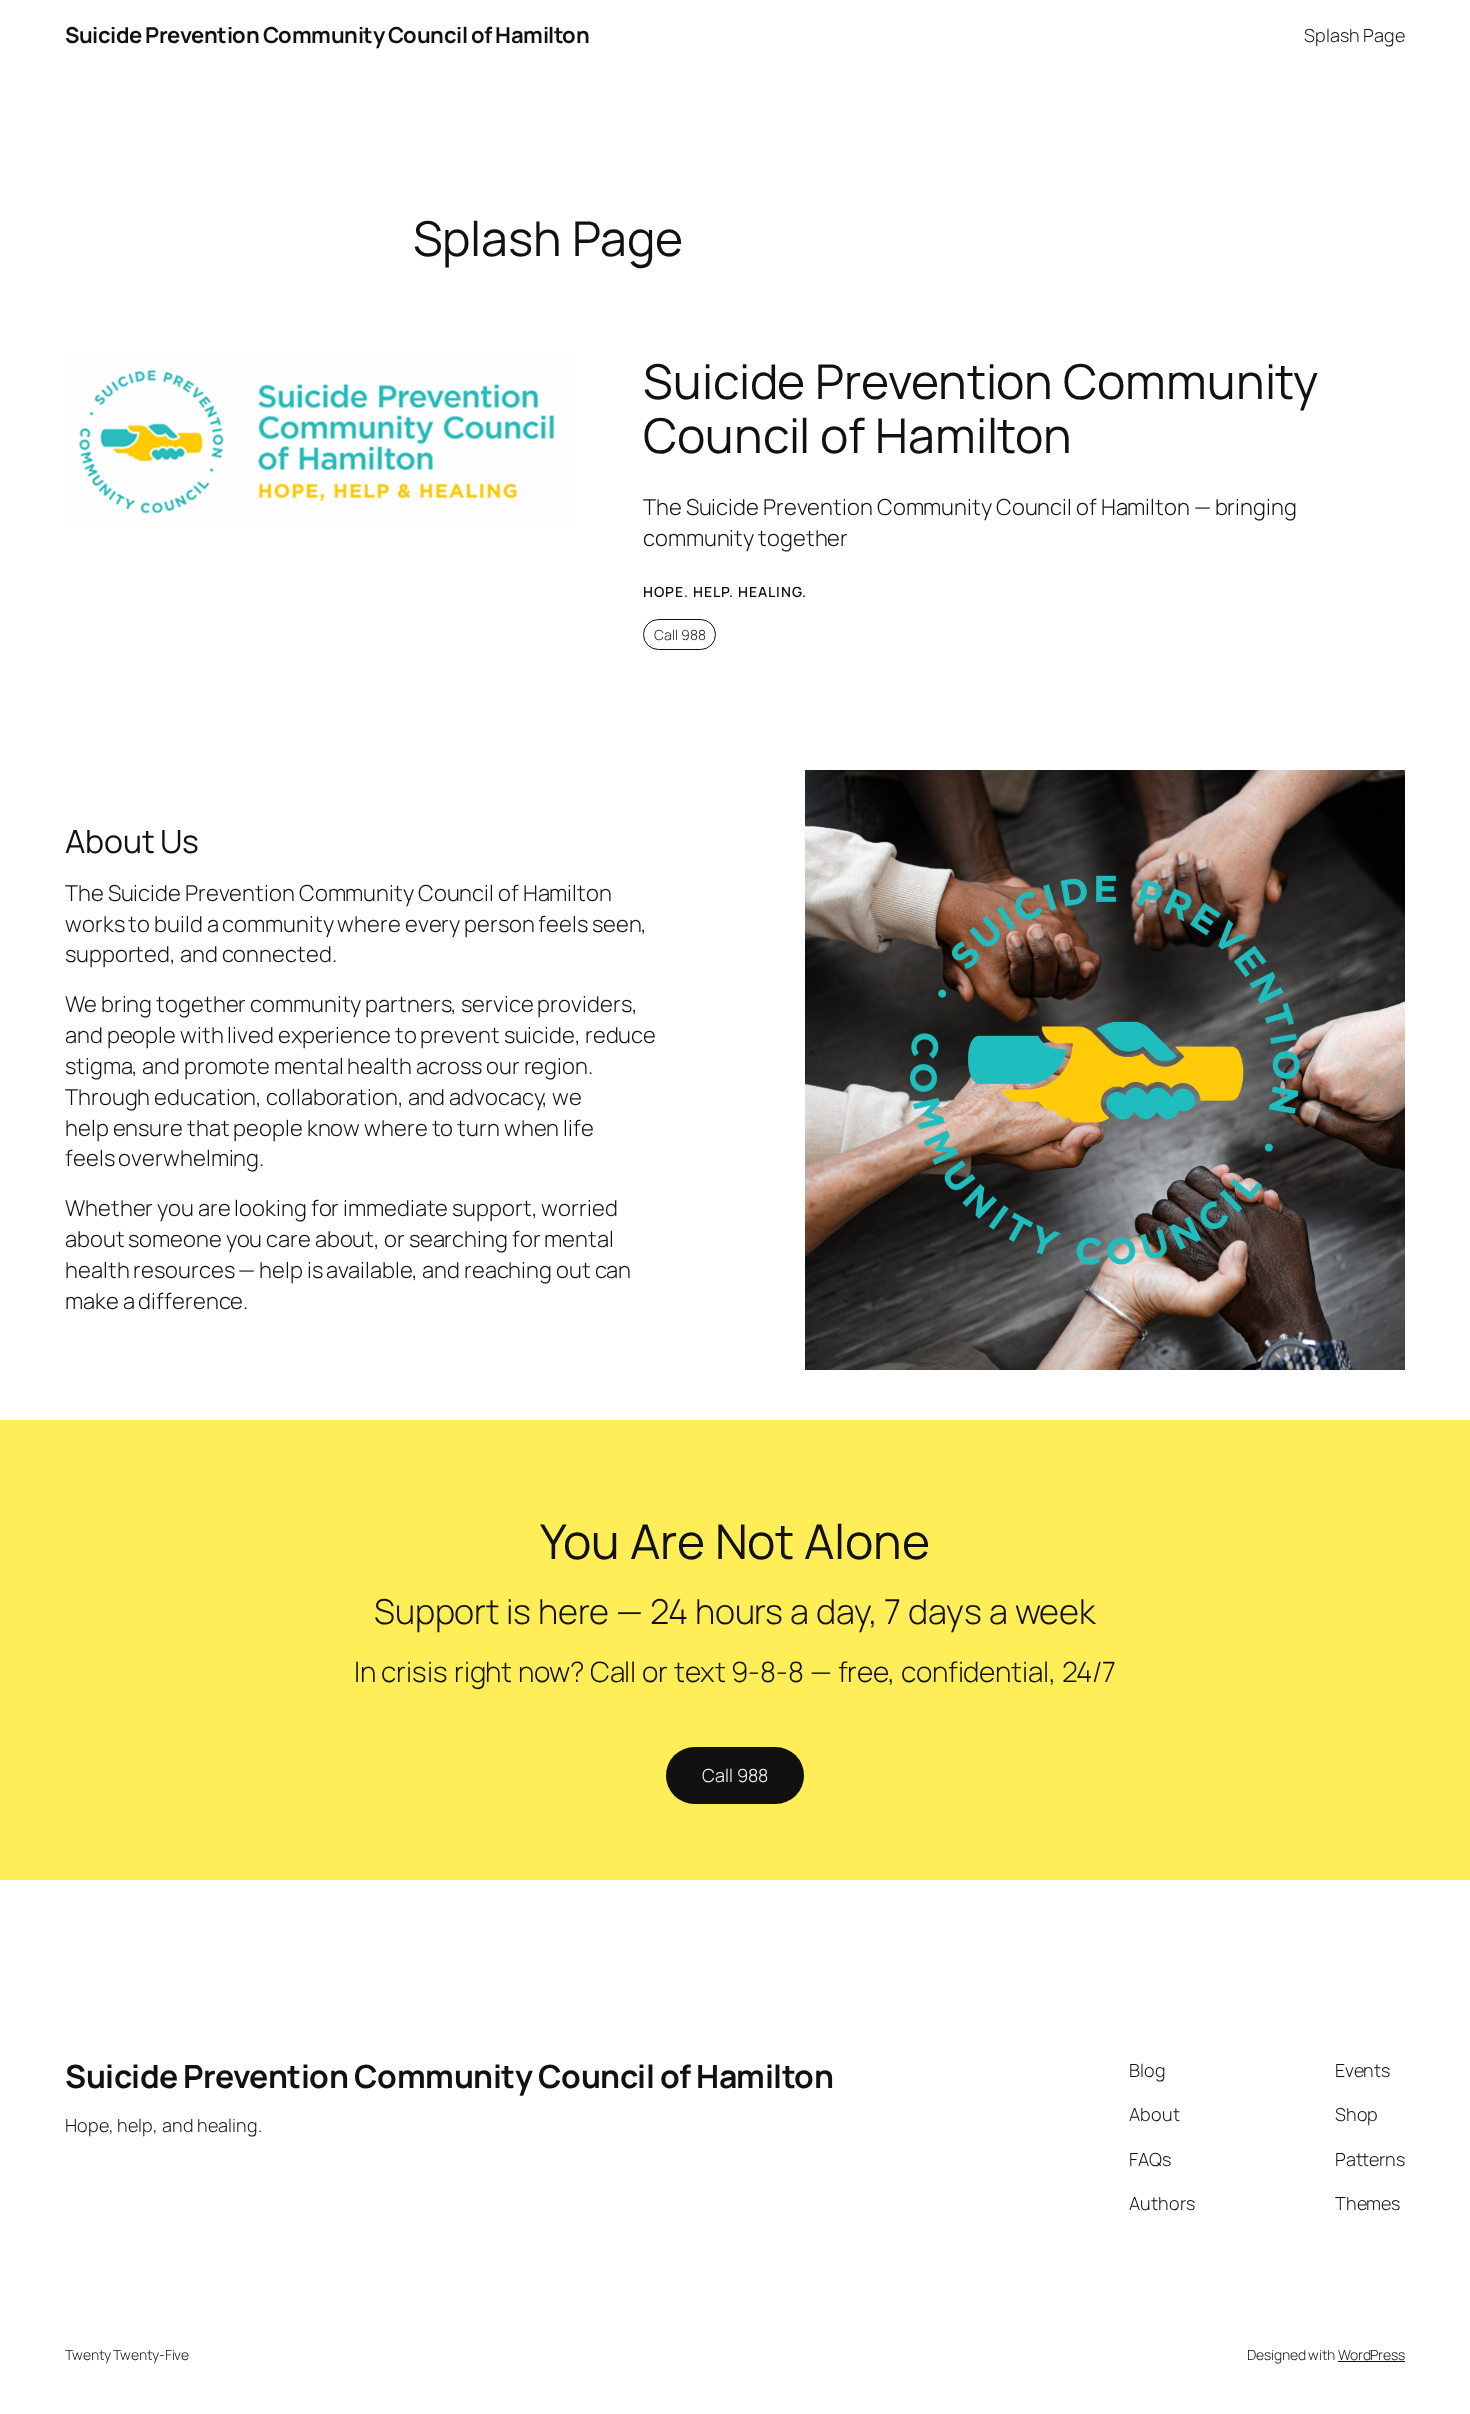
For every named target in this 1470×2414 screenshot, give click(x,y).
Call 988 (680, 634)
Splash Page (1354, 35)
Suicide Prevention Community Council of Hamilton (327, 35)
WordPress (1371, 2354)
